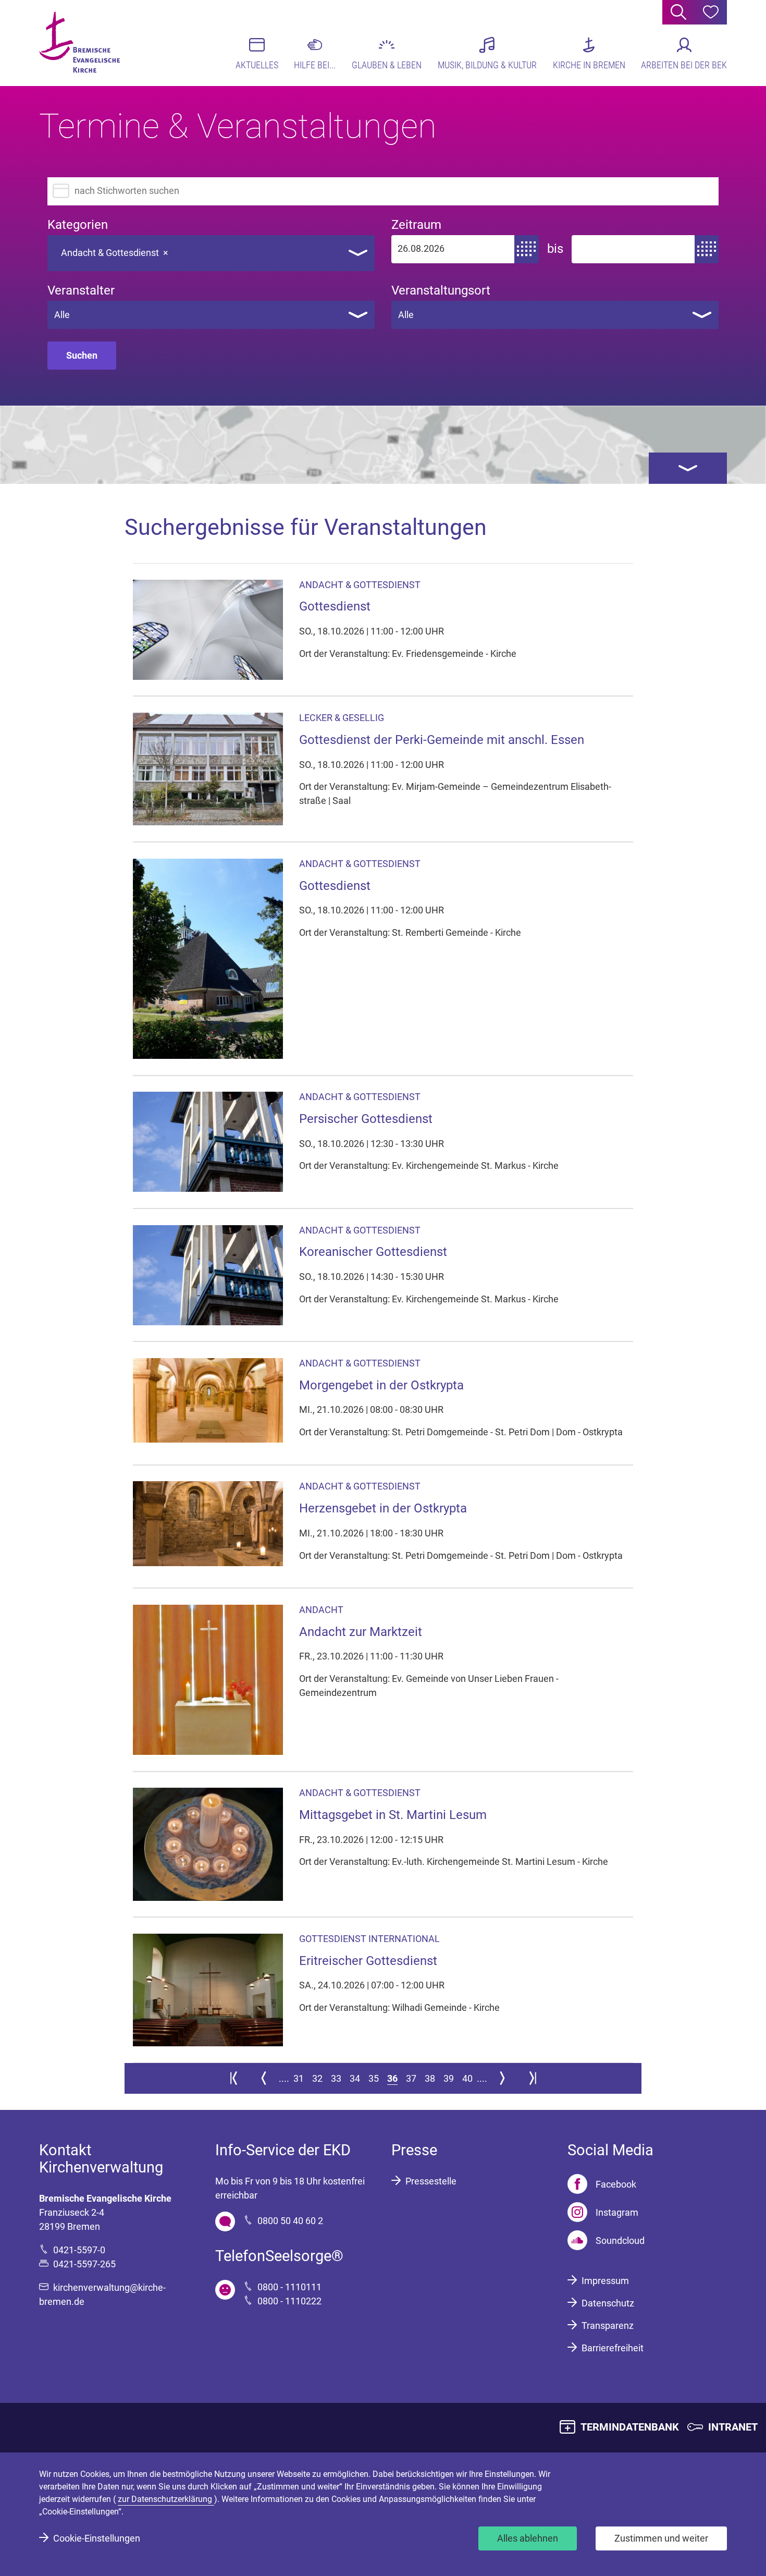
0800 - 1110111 (289, 2287)
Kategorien (78, 225)
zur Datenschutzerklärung (166, 2499)
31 (299, 2078)
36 (392, 2078)
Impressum (605, 2281)
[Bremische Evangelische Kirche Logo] (79, 42)
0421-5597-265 (84, 2264)
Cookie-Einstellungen (97, 2538)
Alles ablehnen (528, 2538)
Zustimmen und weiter (661, 2538)
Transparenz (608, 2325)
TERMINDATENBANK (630, 2427)
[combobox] (211, 253)
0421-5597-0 (79, 2250)
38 (430, 2078)
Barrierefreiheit (613, 2348)
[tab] (688, 468)
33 (336, 2078)
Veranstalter (81, 291)
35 (374, 2078)
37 (411, 2078)
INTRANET (733, 2427)
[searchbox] (183, 250)
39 (449, 2078)
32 (317, 2078)
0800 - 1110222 (289, 2301)
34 (355, 2078)
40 (467, 2078)
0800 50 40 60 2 (290, 2221)
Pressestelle (431, 2181)
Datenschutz (608, 2303)
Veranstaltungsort (441, 291)
